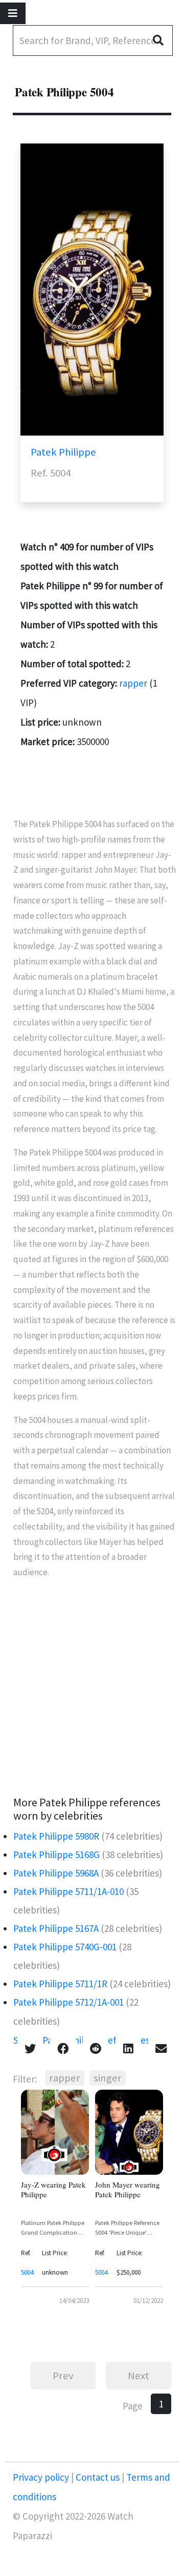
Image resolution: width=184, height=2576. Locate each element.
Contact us (98, 2477)
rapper (133, 683)
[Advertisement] (92, 1688)
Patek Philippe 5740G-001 (65, 1947)
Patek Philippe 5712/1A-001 (68, 2002)
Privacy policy (42, 2477)
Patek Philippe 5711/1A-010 (68, 1891)
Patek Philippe (63, 452)
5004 (27, 2272)
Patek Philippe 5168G (56, 1854)
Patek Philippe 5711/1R (60, 1984)
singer (108, 2078)
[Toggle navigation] (13, 13)
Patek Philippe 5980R (56, 1836)
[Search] (162, 40)
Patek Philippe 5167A (56, 1928)
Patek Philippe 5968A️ (56, 1873)
